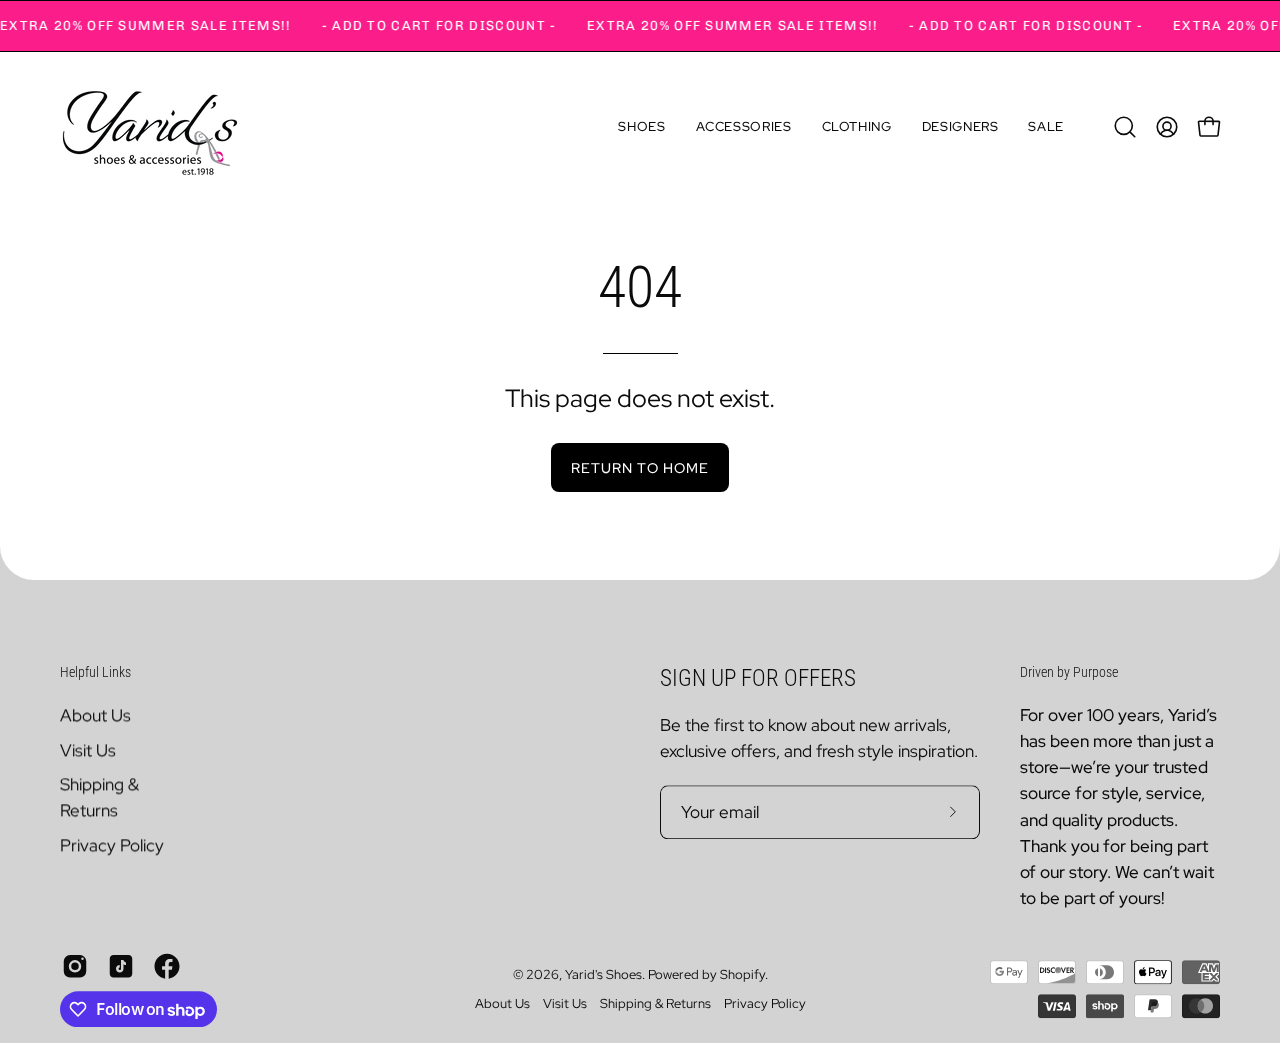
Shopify (742, 974)
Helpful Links (95, 672)
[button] (641, 127)
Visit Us (88, 750)
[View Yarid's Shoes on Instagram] (75, 967)
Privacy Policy (112, 845)
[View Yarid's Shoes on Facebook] (167, 967)
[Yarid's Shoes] (150, 127)
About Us (95, 715)
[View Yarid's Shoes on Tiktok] (121, 967)
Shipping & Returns (655, 1004)
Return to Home (640, 467)
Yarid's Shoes (603, 974)
